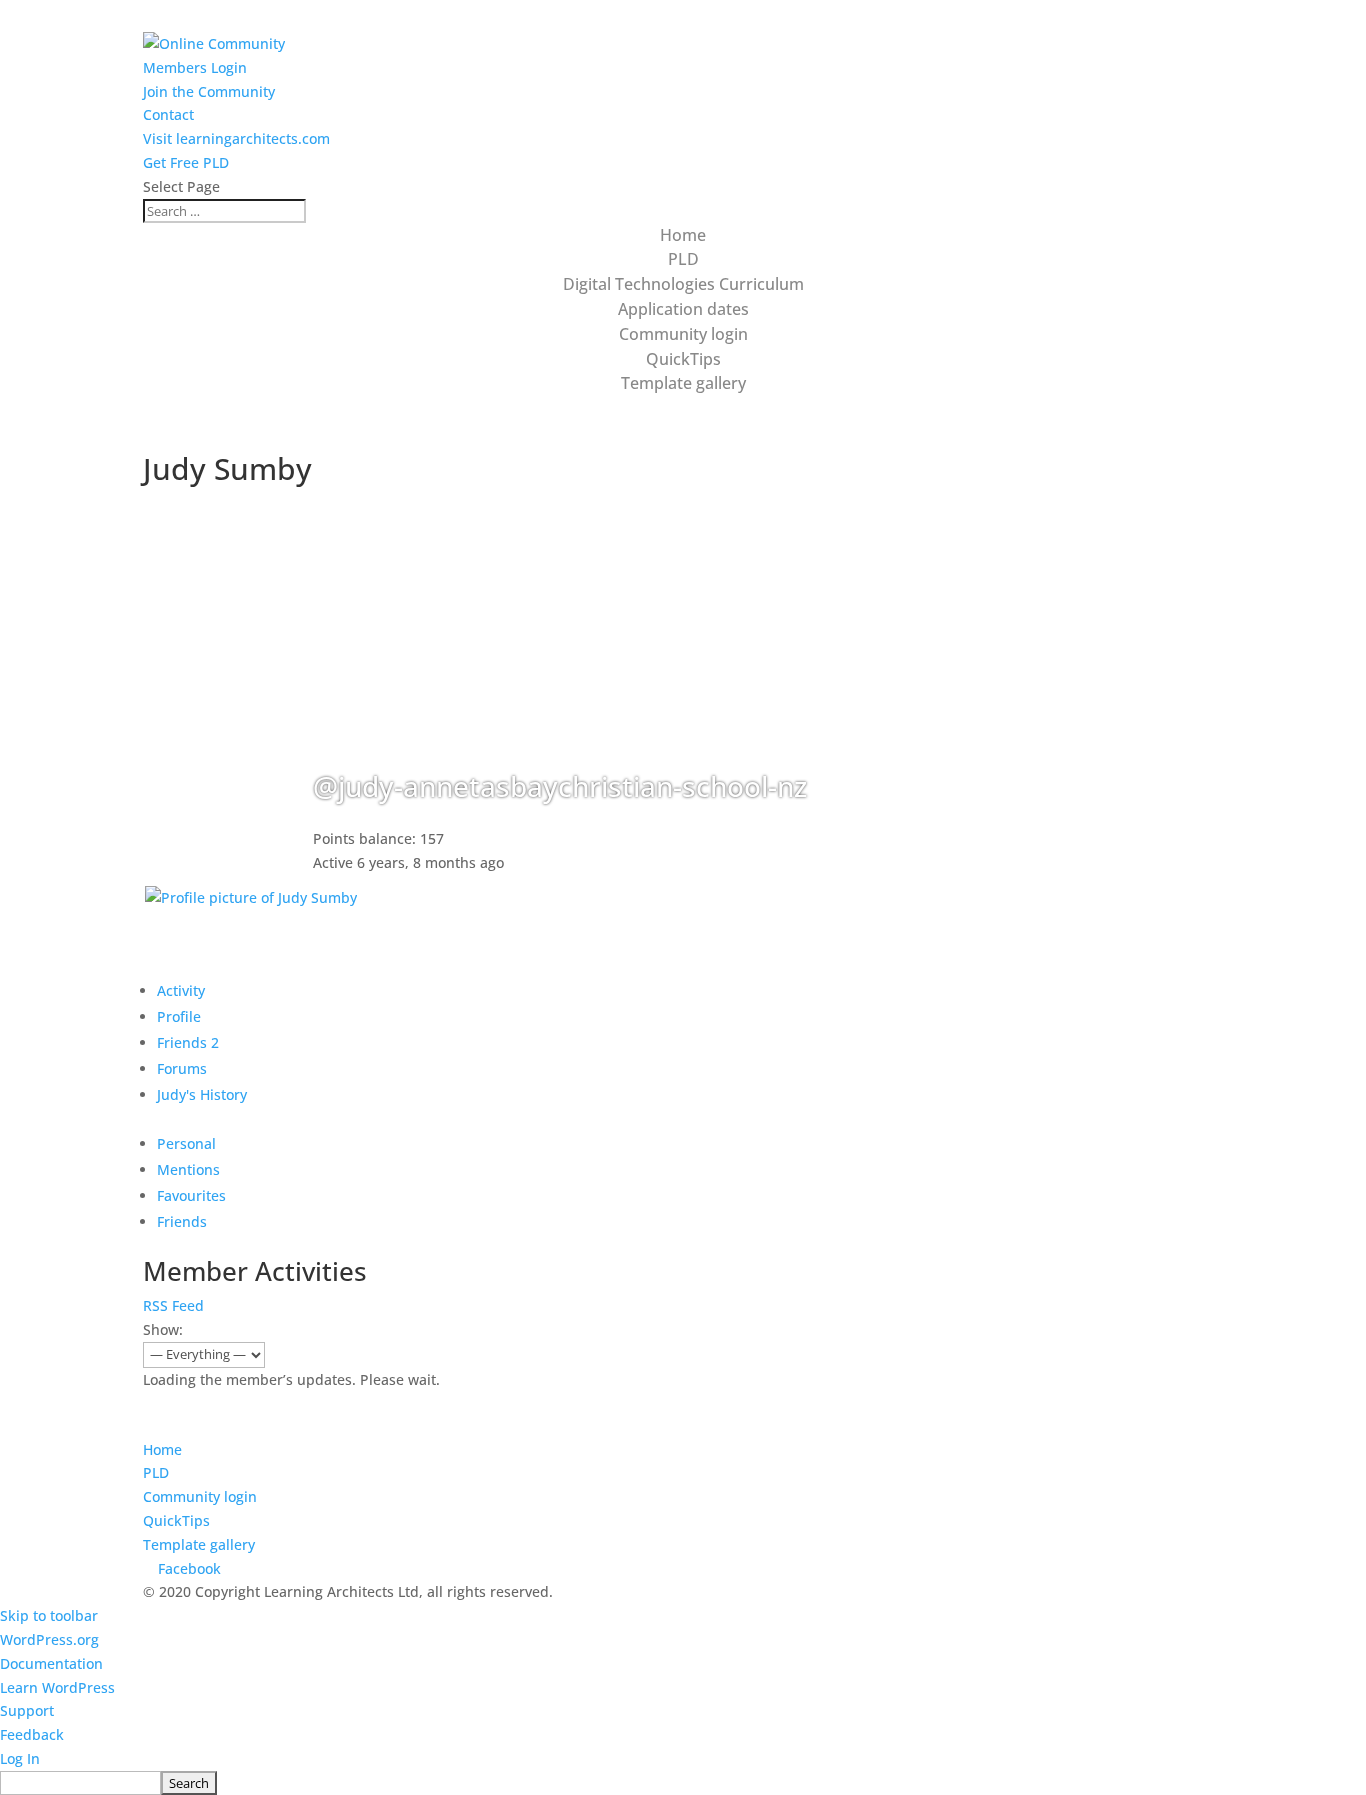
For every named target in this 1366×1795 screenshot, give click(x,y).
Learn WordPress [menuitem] (57, 1687)
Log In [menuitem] (20, 1758)
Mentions (188, 1169)
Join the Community (209, 91)
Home (683, 235)
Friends (188, 1042)
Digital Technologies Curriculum (683, 284)
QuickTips (683, 359)
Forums (182, 1068)
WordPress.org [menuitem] (49, 1639)
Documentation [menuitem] (51, 1663)
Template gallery (683, 383)
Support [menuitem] (27, 1710)
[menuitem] (683, 1783)
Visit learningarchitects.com (236, 138)
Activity (181, 990)
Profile (179, 1016)
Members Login (195, 67)
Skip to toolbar (49, 1615)
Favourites (191, 1195)
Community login (683, 334)
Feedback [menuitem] (32, 1734)
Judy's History (202, 1094)
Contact (168, 114)
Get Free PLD (186, 162)
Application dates (683, 309)
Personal (186, 1143)
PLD (683, 259)
